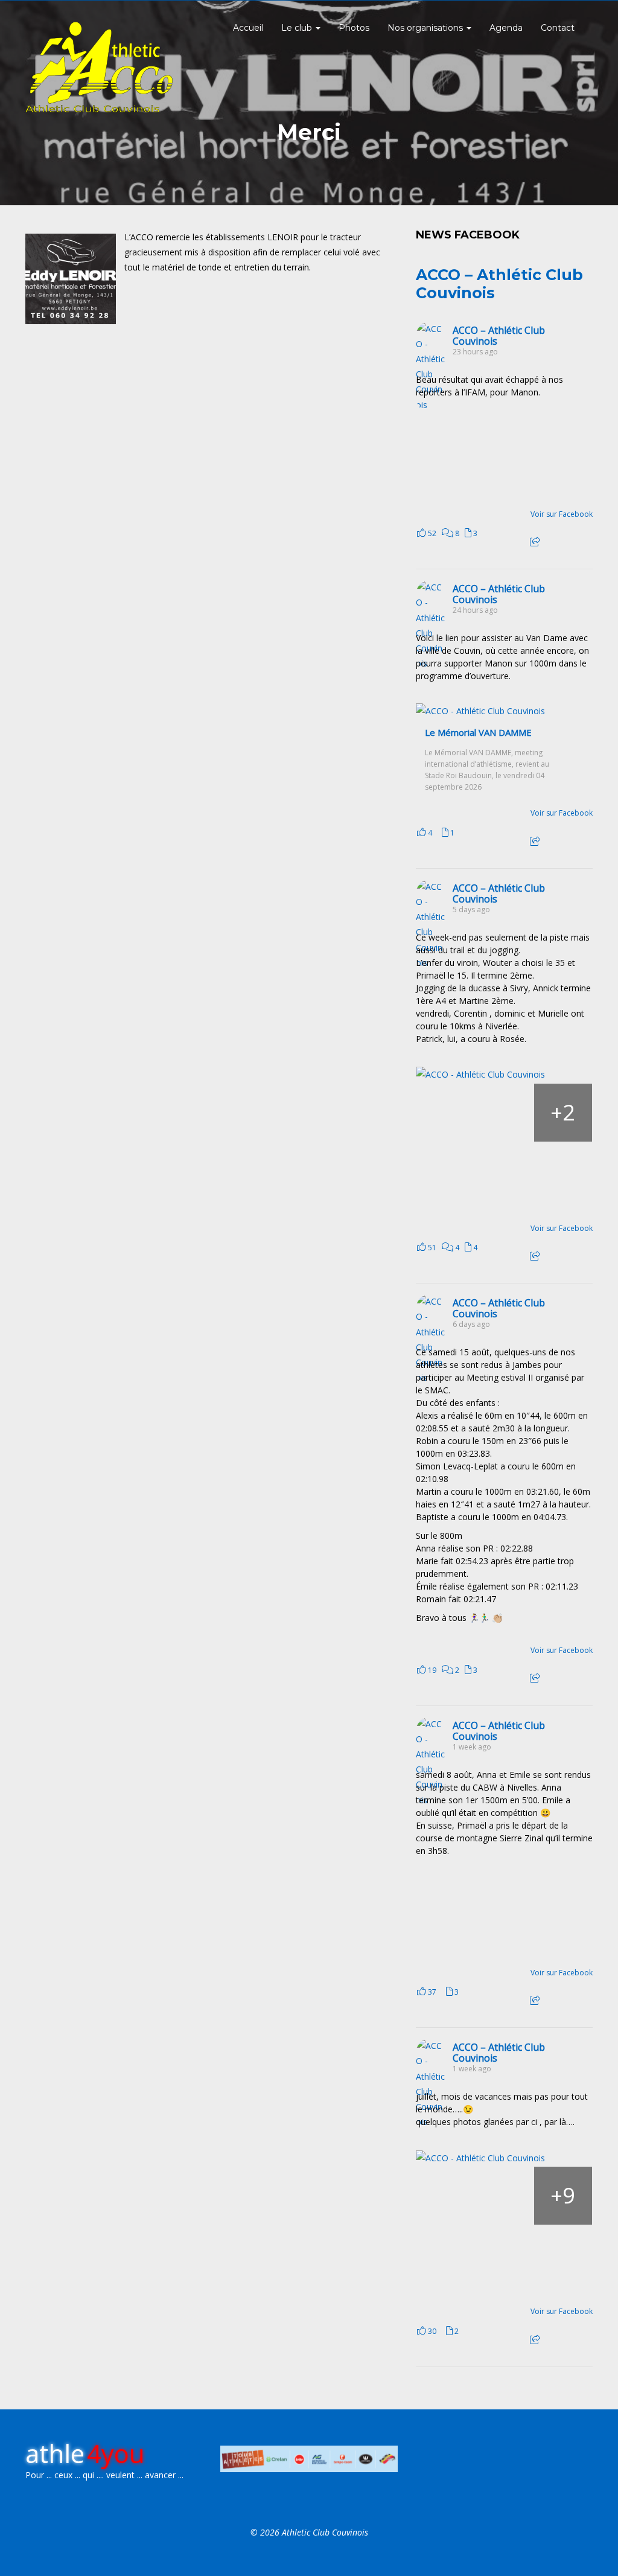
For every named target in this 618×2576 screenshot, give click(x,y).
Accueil (248, 28)
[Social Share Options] (535, 542)
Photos (354, 28)
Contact (558, 28)
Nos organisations (426, 28)
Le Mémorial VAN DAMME (478, 733)
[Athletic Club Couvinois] (99, 67)
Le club (298, 28)
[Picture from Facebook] (460, 456)
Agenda (506, 28)
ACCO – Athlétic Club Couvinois (499, 336)
